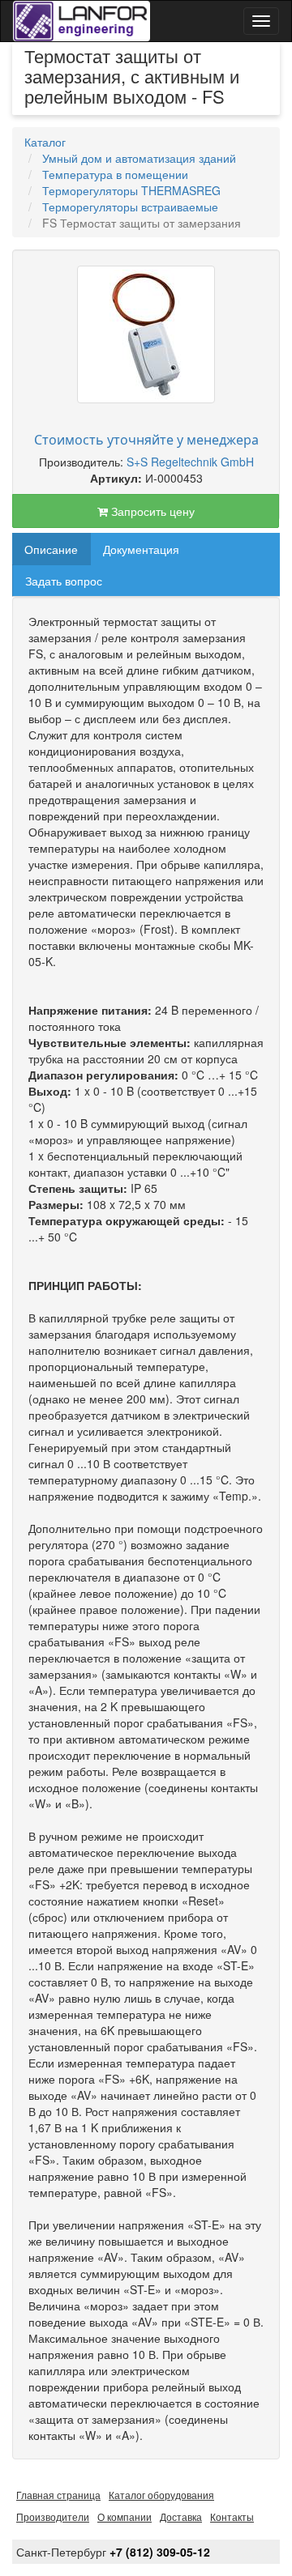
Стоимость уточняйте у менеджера (146, 440)
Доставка (181, 2516)
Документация (141, 549)
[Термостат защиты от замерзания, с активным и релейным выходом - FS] (146, 334)
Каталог (45, 142)
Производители (53, 2516)
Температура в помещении (115, 174)
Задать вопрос (64, 581)
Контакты (232, 2516)
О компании (125, 2516)
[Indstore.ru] (82, 21)
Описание (51, 549)
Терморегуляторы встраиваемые (130, 207)
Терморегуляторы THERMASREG (131, 190)
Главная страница (58, 2495)
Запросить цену (151, 511)
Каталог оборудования (161, 2495)
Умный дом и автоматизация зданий (139, 158)
